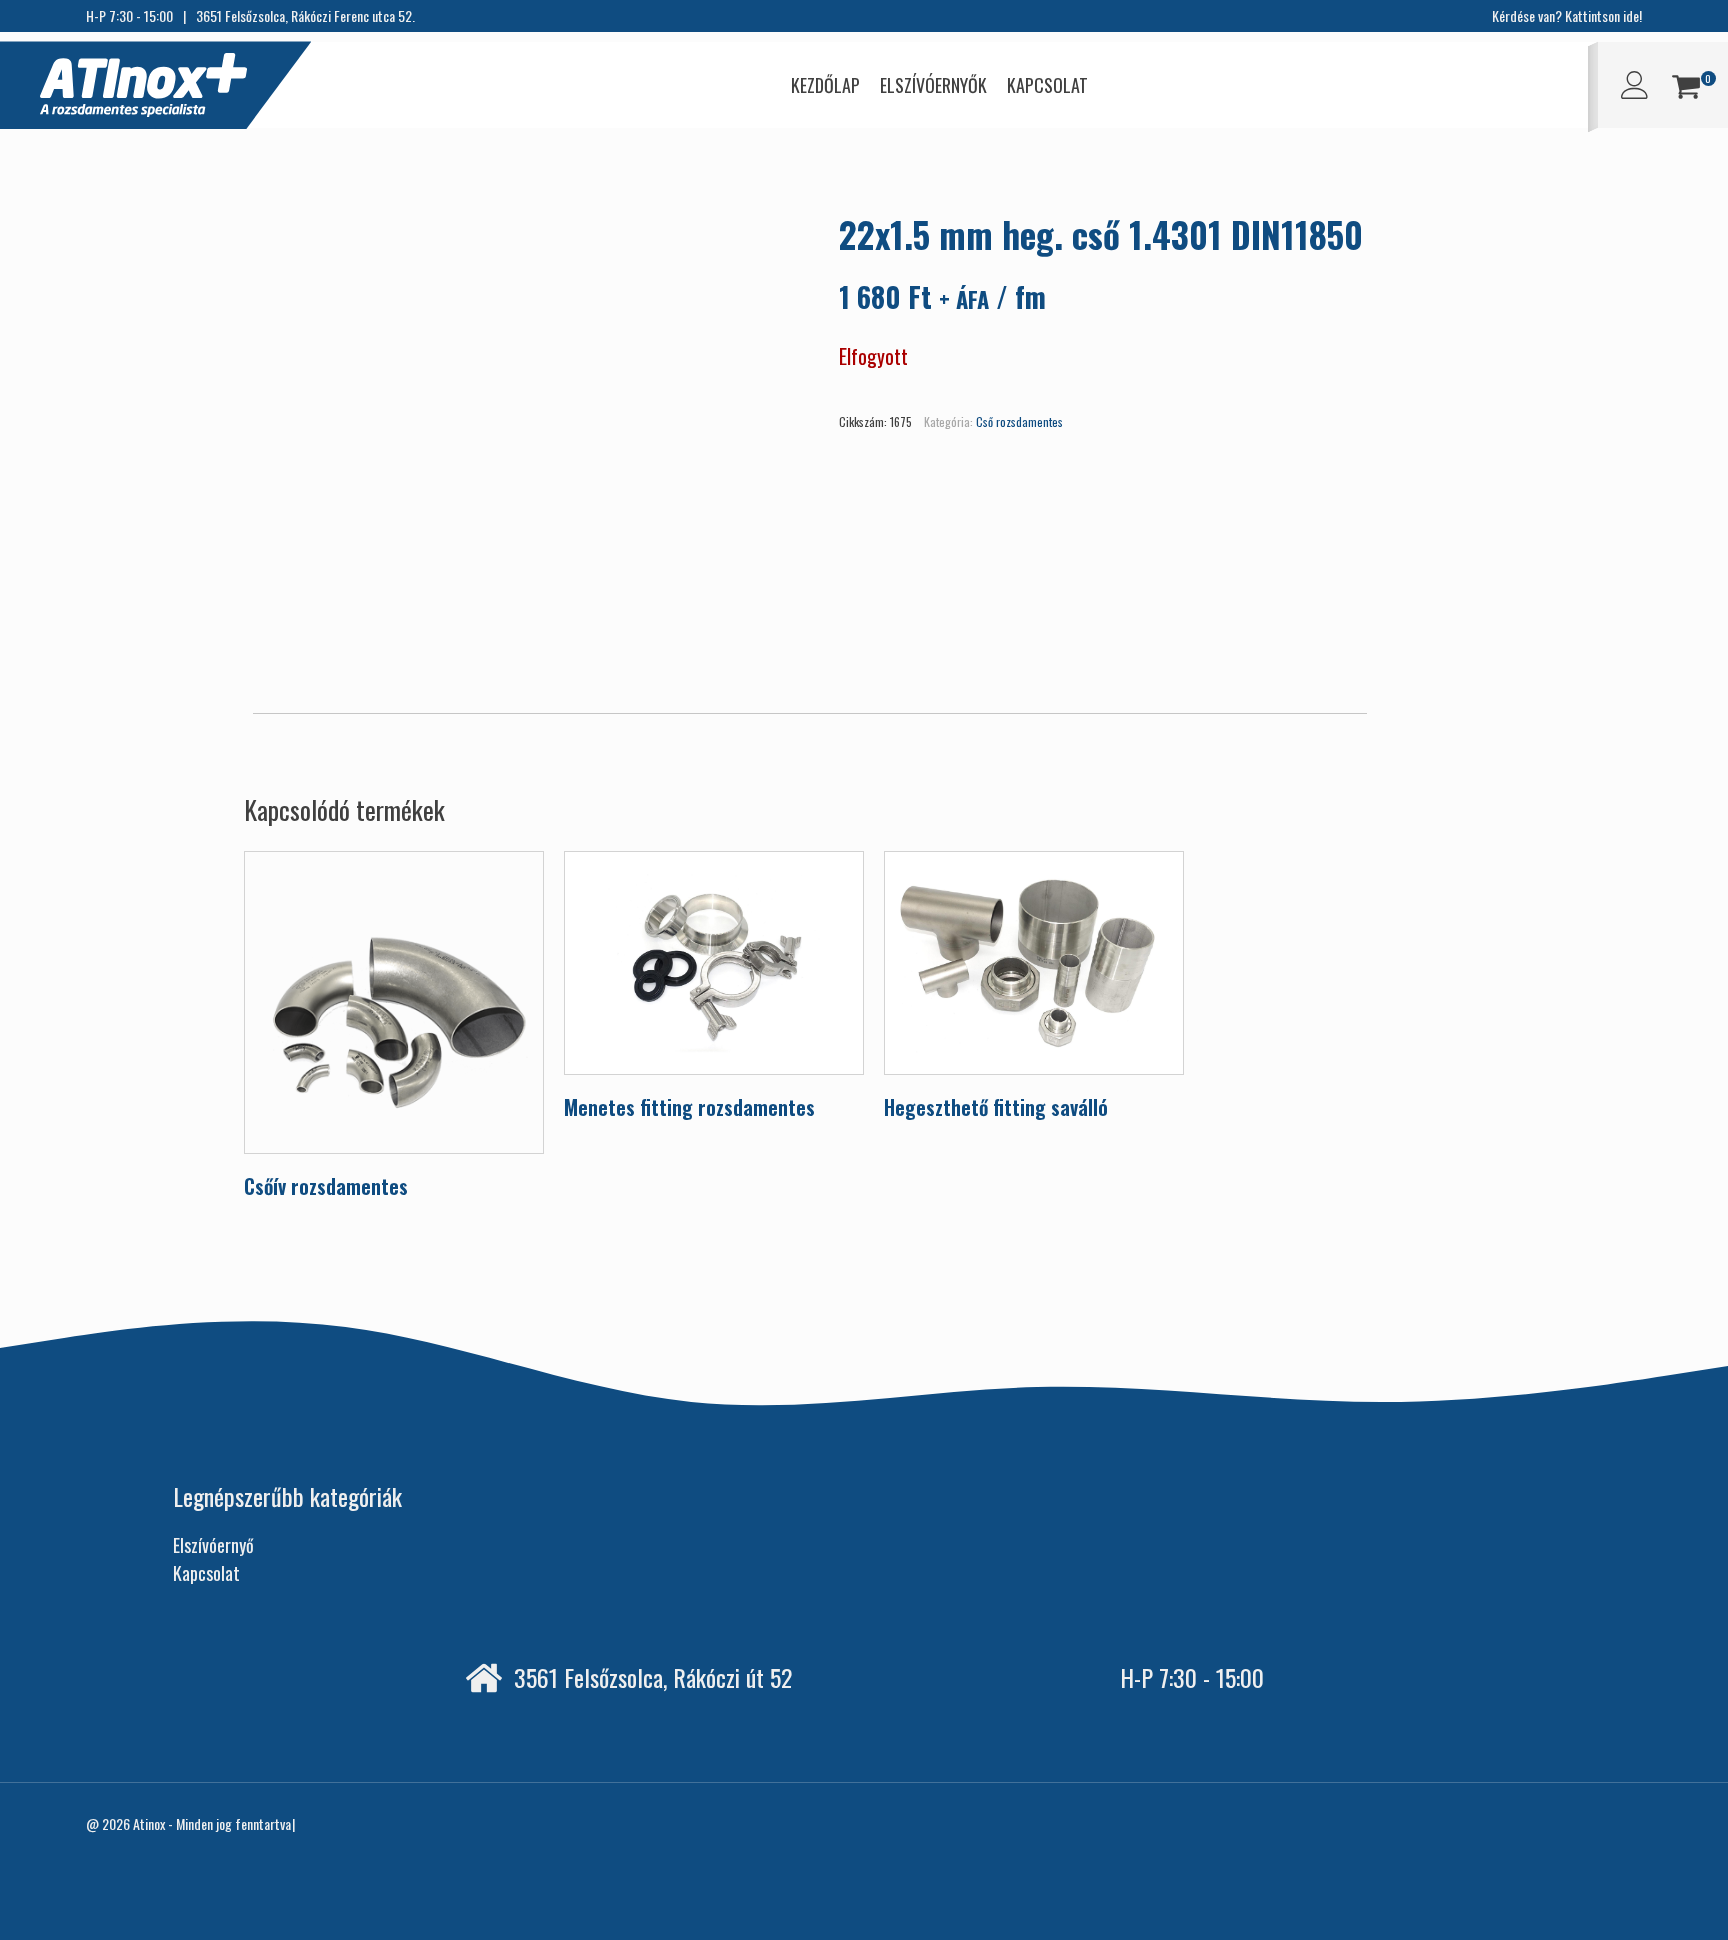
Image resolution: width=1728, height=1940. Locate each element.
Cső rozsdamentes (1019, 421)
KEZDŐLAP (825, 85)
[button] (1686, 89)
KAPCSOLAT (1047, 85)
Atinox (149, 1823)
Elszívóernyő (213, 1545)
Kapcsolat (206, 1573)
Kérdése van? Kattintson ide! (1567, 15)
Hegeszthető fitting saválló (996, 1107)
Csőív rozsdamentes (326, 1186)
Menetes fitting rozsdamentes (689, 1107)
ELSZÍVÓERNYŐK (933, 85)
